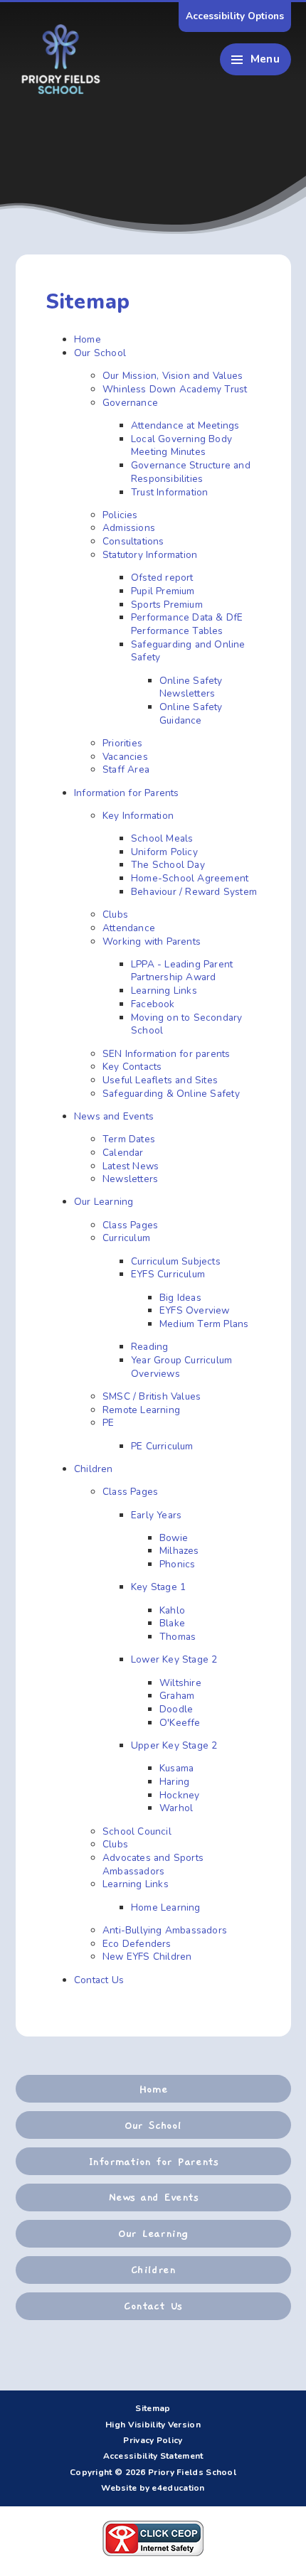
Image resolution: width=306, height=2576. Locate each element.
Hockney (179, 1795)
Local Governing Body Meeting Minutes (181, 446)
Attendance (129, 928)
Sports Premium (167, 605)
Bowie (174, 1538)
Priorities (122, 743)
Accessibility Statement (153, 2456)
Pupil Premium (163, 591)
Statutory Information (150, 555)
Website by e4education (153, 2488)
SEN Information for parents (167, 1054)
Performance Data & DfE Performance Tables (187, 624)
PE (108, 1423)
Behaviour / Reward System (194, 892)
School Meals (162, 838)
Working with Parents (152, 941)
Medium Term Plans (204, 1324)
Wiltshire (180, 1683)
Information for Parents (127, 793)
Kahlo (172, 1610)
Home (88, 339)
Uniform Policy (164, 852)
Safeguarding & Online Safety (171, 1094)
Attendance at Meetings (185, 425)
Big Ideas (180, 1298)
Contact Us (99, 1980)
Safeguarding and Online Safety (188, 651)
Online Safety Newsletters (191, 687)
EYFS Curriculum (168, 1274)
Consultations (133, 541)
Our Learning (104, 1202)
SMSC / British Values (152, 1396)
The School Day (168, 865)
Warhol (176, 1808)
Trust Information (169, 492)
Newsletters (130, 1179)
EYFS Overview (195, 1310)
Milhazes (179, 1551)
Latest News (131, 1166)
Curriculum (126, 1238)
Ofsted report (162, 578)
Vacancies (125, 757)
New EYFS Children (147, 1957)
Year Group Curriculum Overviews (181, 1367)
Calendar (123, 1153)
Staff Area (126, 769)
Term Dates (129, 1139)
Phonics (177, 1564)
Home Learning (166, 1907)
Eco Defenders (137, 1944)
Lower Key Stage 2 (174, 1659)
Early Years (156, 1515)
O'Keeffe (180, 1723)
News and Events (114, 1116)
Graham (177, 1696)
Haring (174, 1782)
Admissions (129, 528)
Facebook (153, 1004)
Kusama (176, 1768)
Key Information (138, 816)
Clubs (115, 914)
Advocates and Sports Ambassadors (153, 1864)
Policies (120, 515)
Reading (149, 1347)
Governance (130, 403)
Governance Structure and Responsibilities (191, 472)
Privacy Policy (153, 2440)
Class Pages (130, 1225)
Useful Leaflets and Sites (160, 1080)
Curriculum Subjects (176, 1261)
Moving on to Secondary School (187, 1024)
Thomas (178, 1637)
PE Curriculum (162, 1446)
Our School (100, 353)
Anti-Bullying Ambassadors (165, 1930)
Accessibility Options (235, 16)
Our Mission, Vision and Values (173, 376)
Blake (172, 1623)
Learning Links (164, 991)
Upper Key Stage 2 (174, 1745)
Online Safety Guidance (191, 714)
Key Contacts (132, 1067)
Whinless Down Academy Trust (175, 389)
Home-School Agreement (190, 878)
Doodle (176, 1709)
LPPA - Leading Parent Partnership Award (182, 971)
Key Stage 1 (158, 1587)
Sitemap (153, 2408)
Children (94, 1469)
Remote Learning (141, 1410)
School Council (137, 1831)
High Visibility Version (153, 2425)
